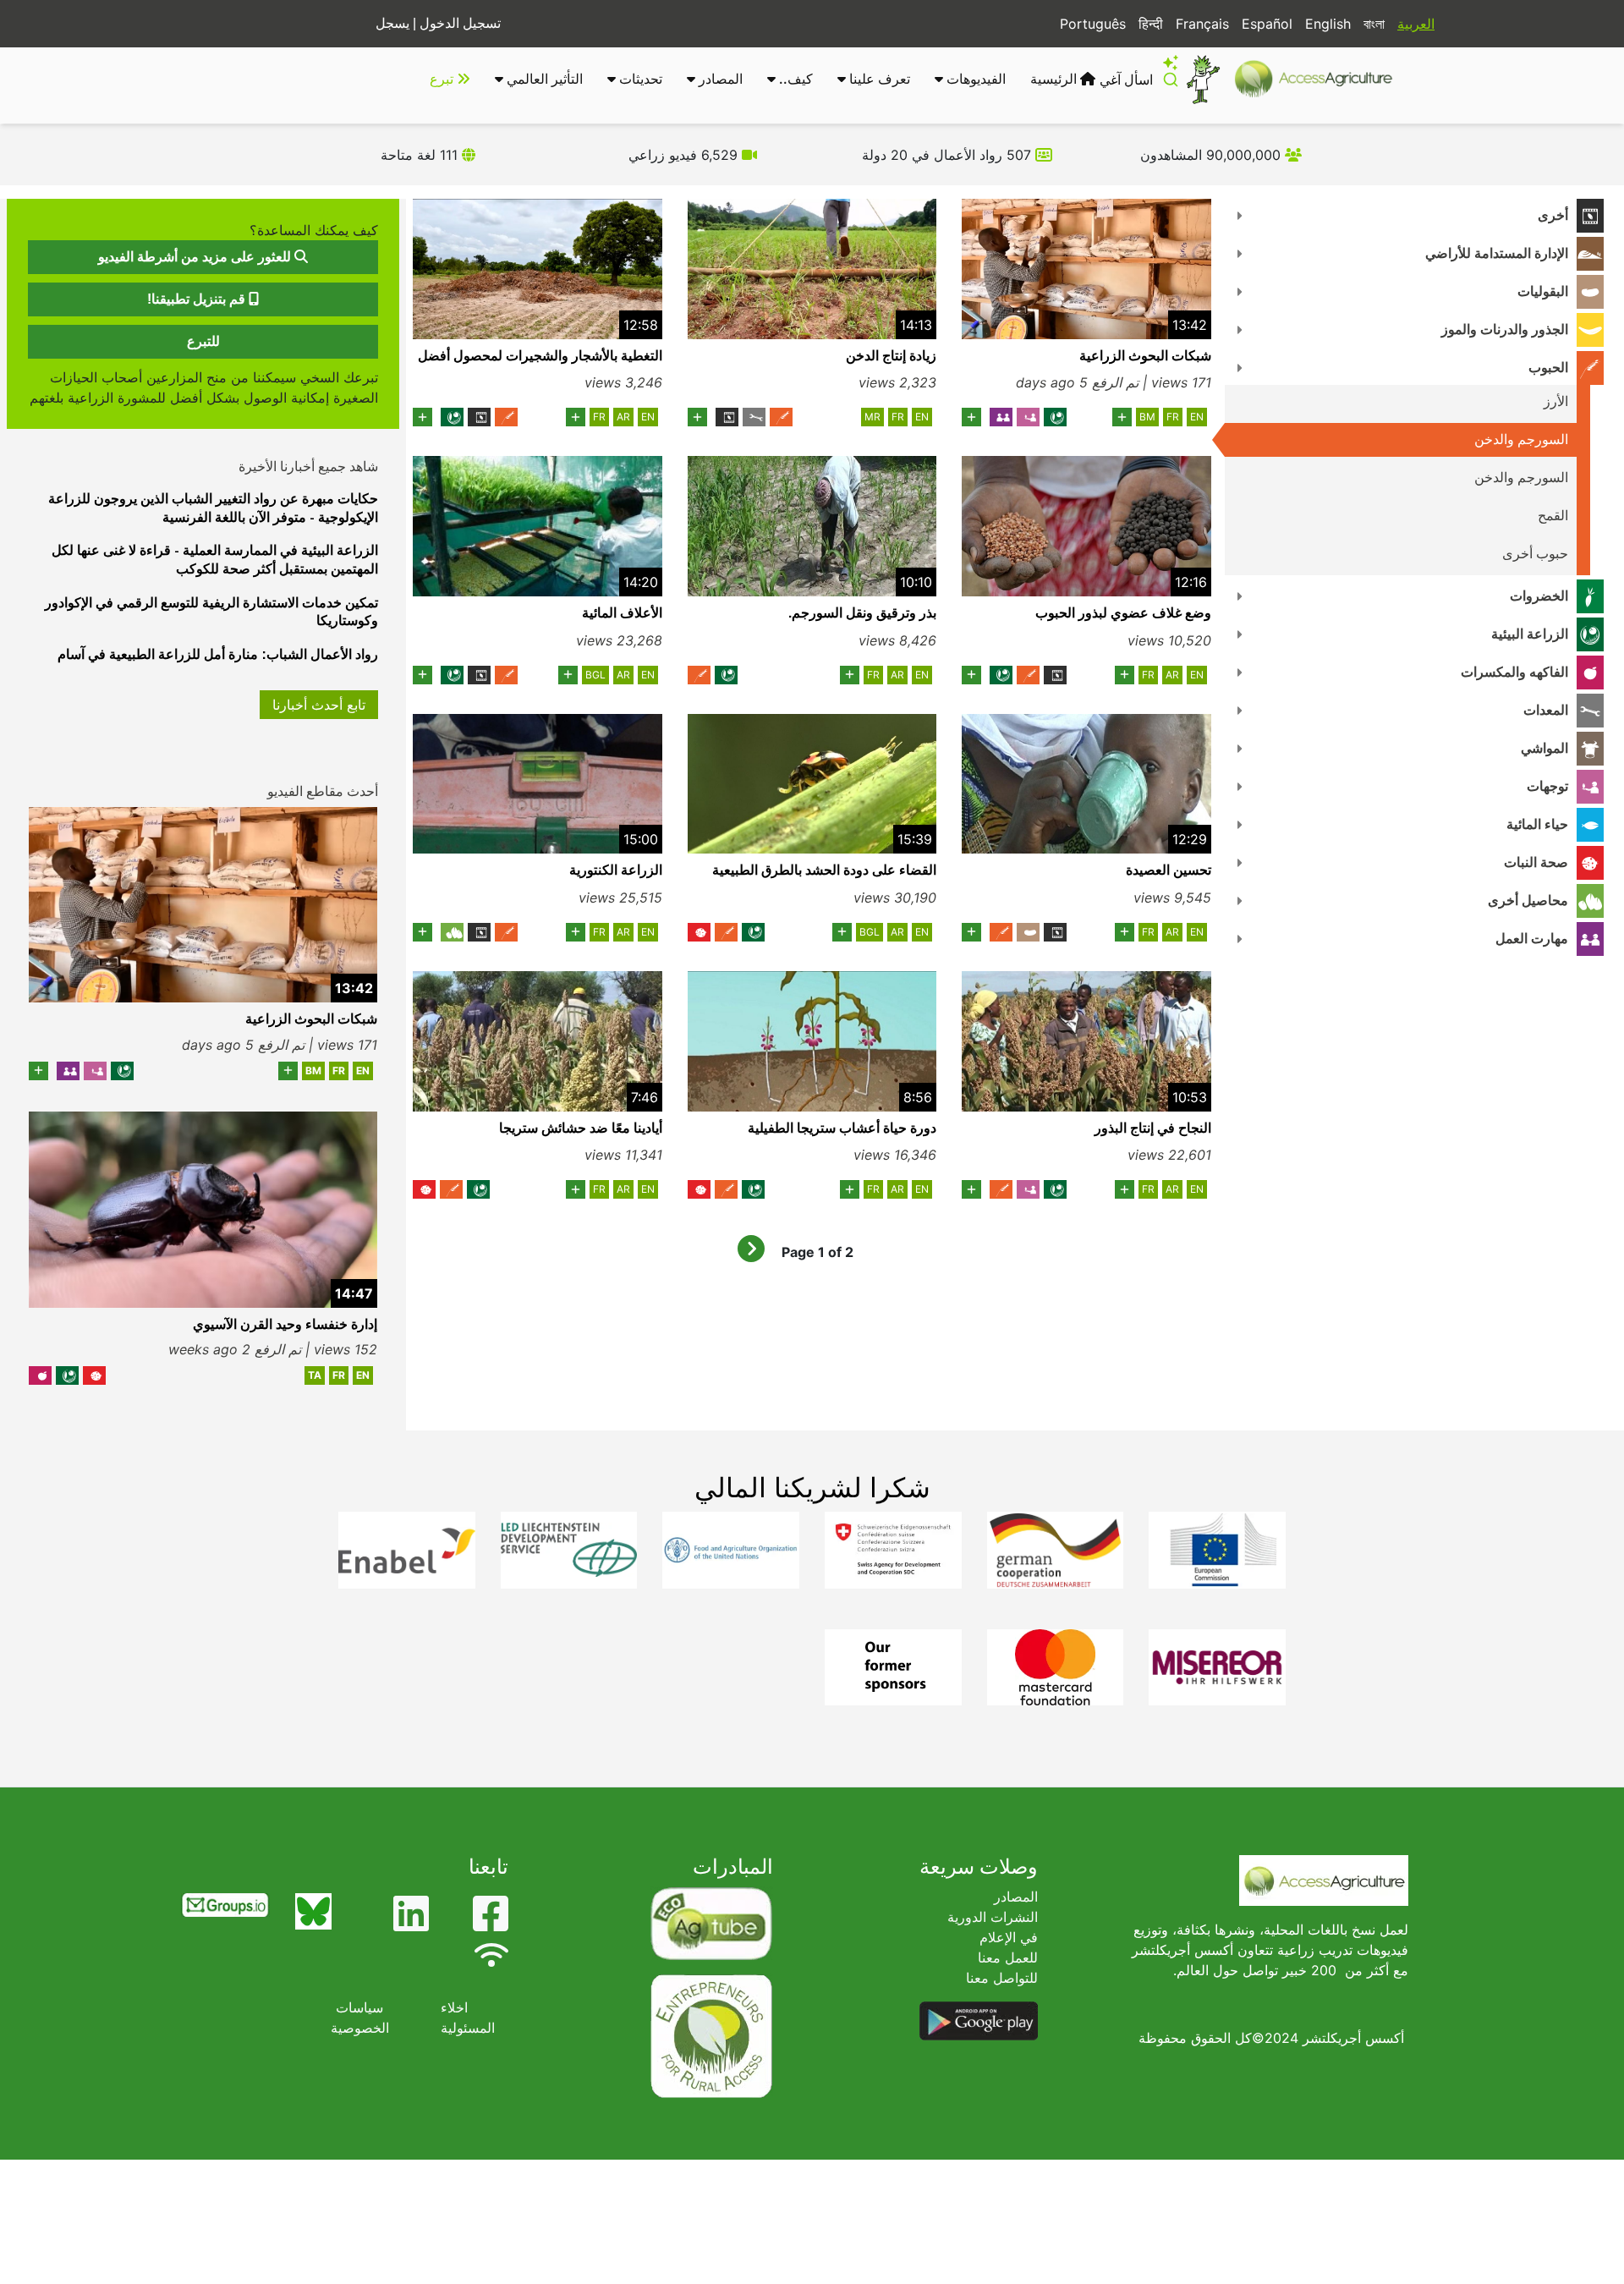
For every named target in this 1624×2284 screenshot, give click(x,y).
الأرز (1556, 401)
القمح (1553, 516)
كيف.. (794, 79)
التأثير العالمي (543, 79)
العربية (1416, 24)
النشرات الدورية (993, 1917)
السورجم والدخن (1521, 439)
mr (872, 417)
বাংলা (1374, 24)
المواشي (1544, 748)
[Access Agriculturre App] (979, 2020)
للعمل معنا (1008, 1957)
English (1328, 24)
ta (315, 1375)
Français (1202, 24)
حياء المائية (1537, 824)
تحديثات (639, 79)
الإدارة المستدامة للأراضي (1497, 253)
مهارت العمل (1532, 939)
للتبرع (203, 341)
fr (1173, 417)
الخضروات (1539, 596)
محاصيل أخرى (1528, 900)
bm (1147, 417)
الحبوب (1548, 368)
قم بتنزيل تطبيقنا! (198, 299)
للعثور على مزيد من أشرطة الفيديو (196, 257)
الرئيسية (1055, 79)
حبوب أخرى (1535, 554)
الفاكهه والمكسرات (1514, 672)
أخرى (1553, 215)
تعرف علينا (878, 79)
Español (1267, 24)
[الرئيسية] (1321, 79)
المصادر (719, 79)
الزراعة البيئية (1530, 634)
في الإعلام (1009, 1937)
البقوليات (1543, 291)
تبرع (443, 79)
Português (1093, 24)
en (1197, 417)
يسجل (392, 23)
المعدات (1546, 710)
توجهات (1547, 786)
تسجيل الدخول (460, 23)
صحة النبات (1536, 862)
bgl (595, 675)
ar (623, 417)
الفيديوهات (974, 79)
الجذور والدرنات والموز (1505, 329)
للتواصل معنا (1002, 1978)
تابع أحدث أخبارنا (319, 705)
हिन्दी (1151, 24)
